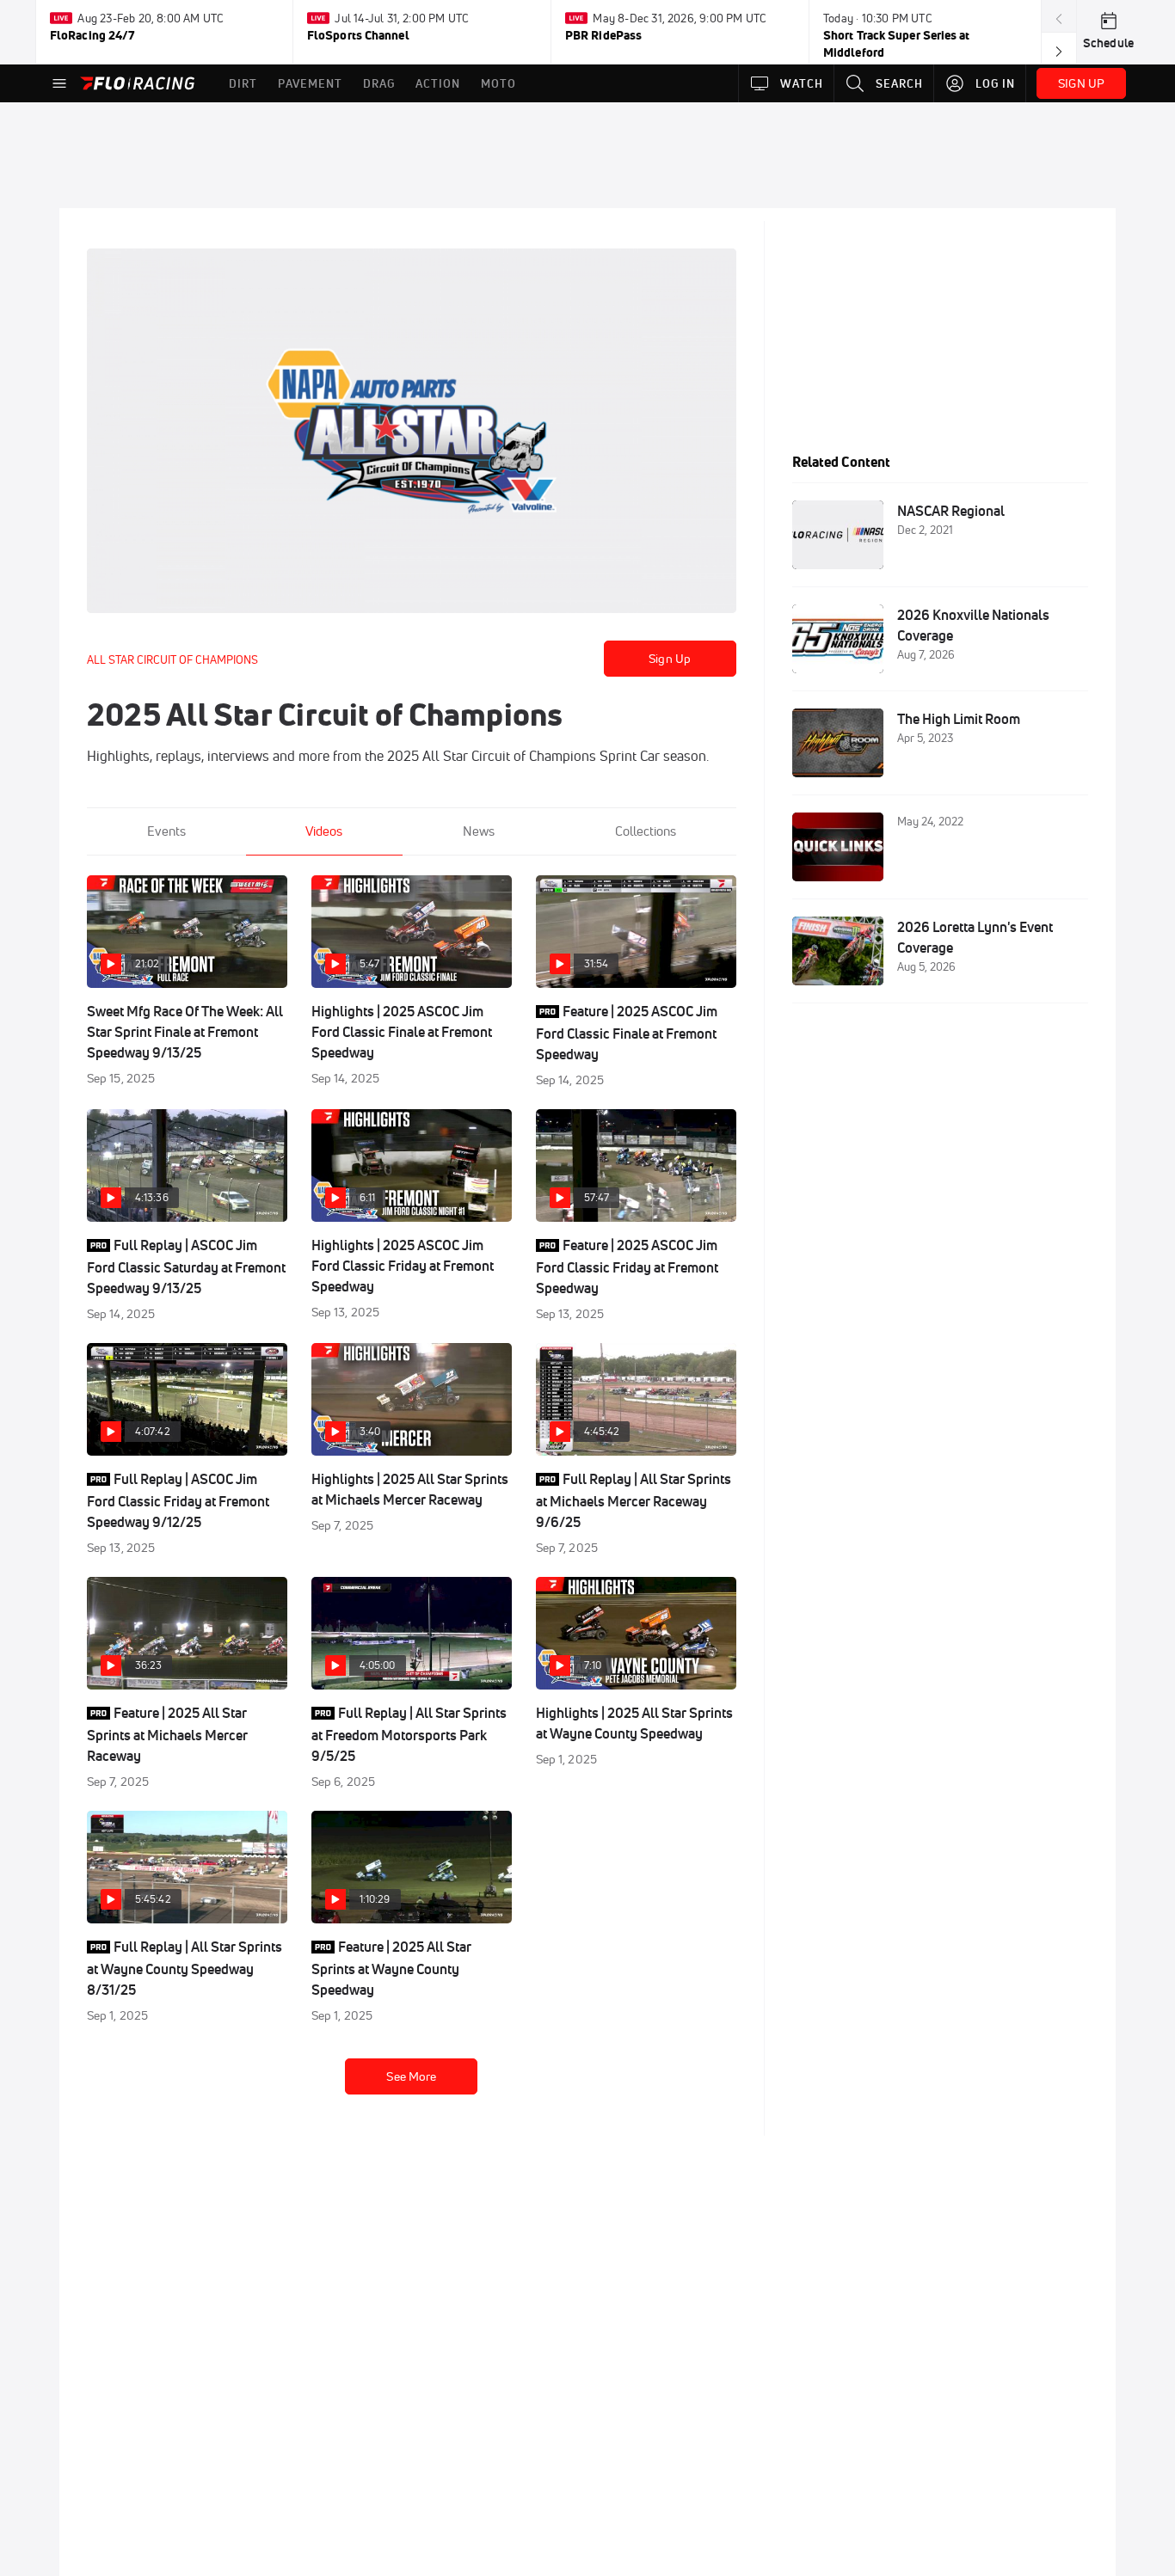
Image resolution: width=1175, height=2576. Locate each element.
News (479, 831)
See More (411, 2076)
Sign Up (670, 659)
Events (166, 831)
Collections (646, 831)
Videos (324, 831)
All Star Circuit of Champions (172, 659)
